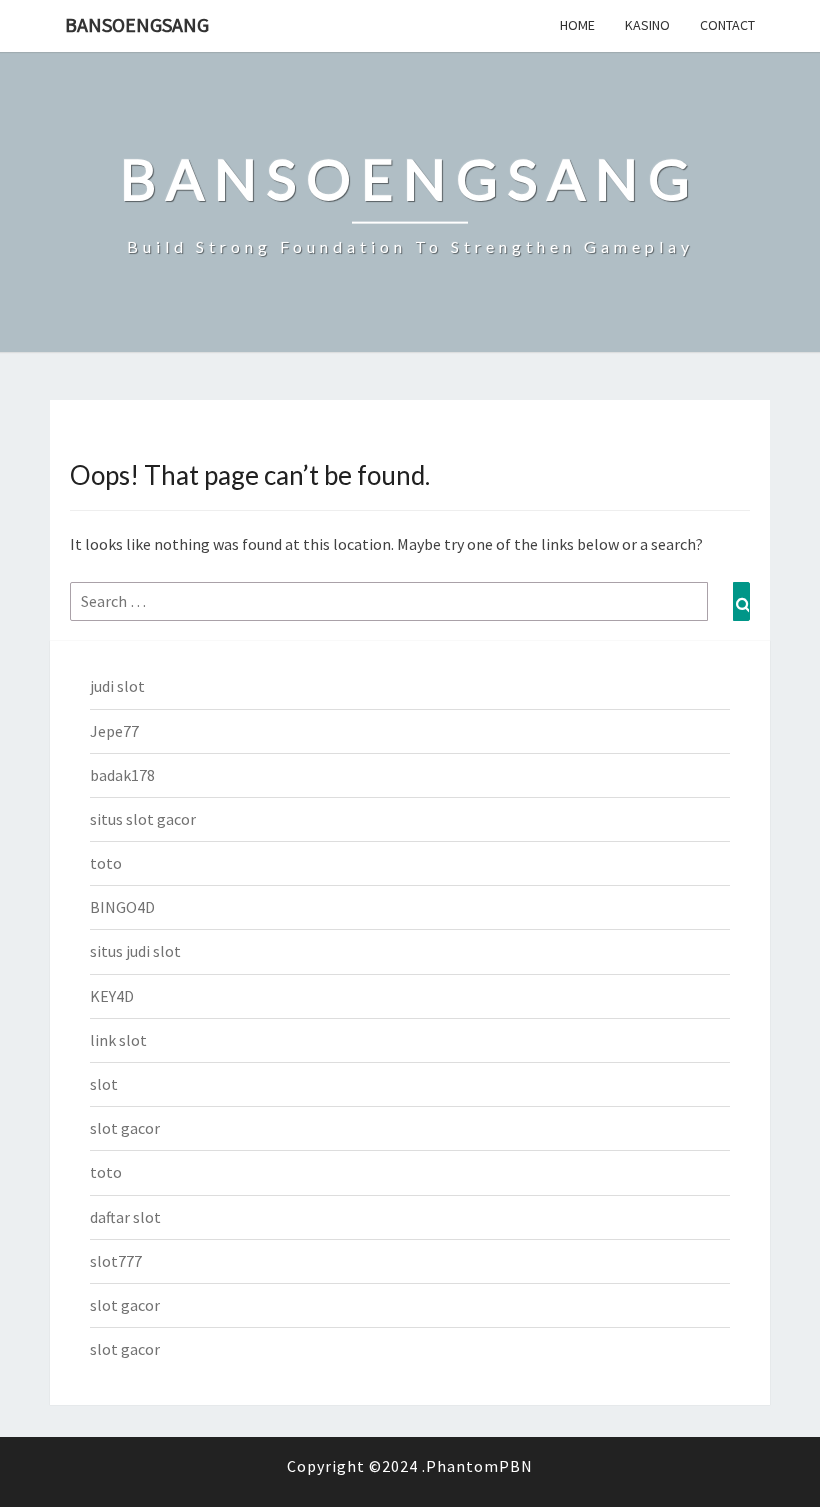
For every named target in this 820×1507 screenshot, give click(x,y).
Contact (727, 25)
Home (577, 25)
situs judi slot (135, 951)
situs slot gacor (143, 819)
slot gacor (125, 1128)
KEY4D (112, 996)
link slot (118, 1040)
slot (104, 1084)
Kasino (647, 25)
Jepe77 (114, 731)
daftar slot (125, 1217)
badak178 (122, 775)
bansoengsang (137, 24)
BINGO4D (122, 907)
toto (106, 863)
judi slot (117, 686)
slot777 (116, 1261)
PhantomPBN (479, 1466)
